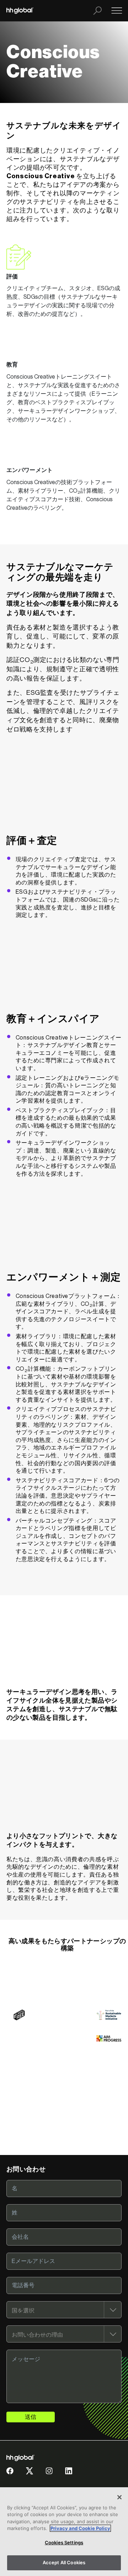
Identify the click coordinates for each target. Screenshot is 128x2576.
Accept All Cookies (64, 2562)
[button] (10, 2474)
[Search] (97, 11)
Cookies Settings (64, 2542)
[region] (64, 2532)
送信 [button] (31, 2417)
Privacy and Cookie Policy (80, 2528)
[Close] (119, 2497)
